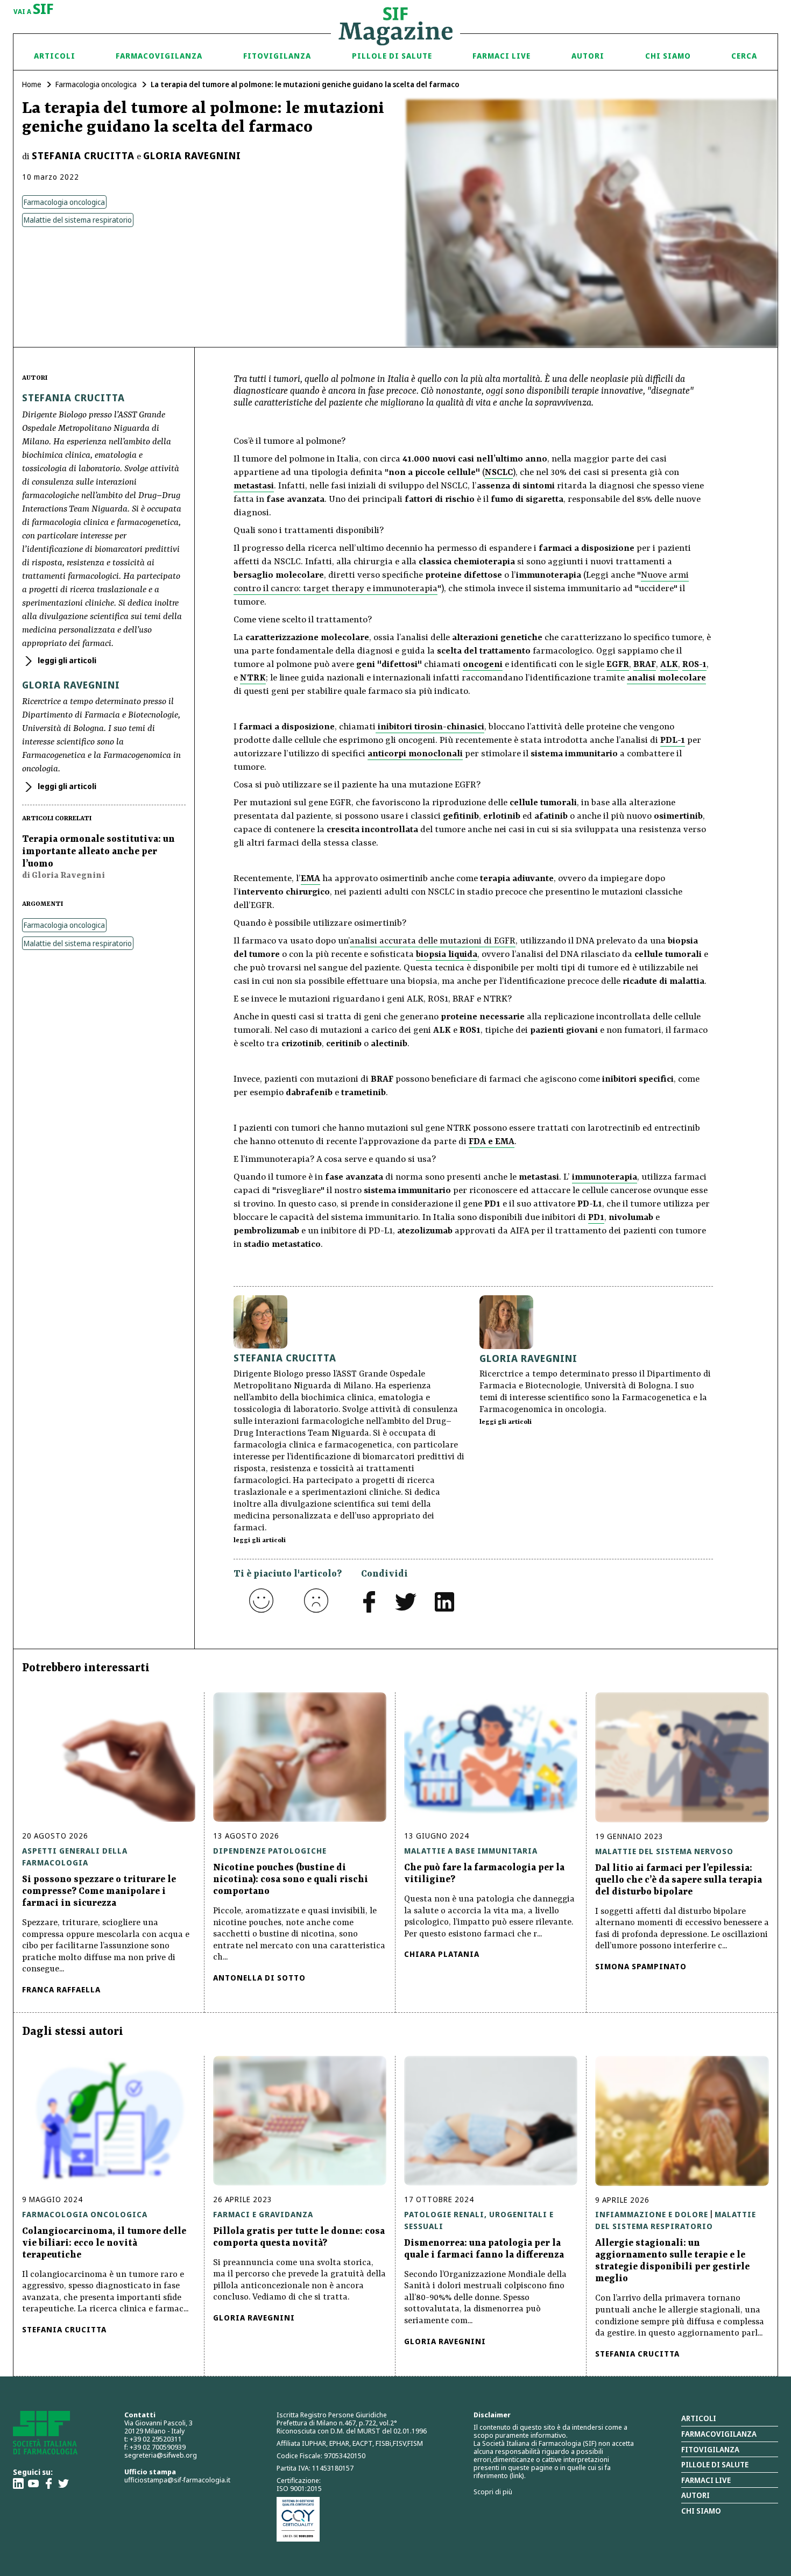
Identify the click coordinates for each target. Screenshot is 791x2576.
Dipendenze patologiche (270, 1851)
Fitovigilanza (277, 56)
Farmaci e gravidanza (263, 2214)
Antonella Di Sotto (259, 1978)
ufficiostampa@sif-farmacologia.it (177, 2480)
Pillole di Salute (392, 56)
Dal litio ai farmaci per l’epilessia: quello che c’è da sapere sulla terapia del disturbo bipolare (679, 1880)
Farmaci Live (502, 56)
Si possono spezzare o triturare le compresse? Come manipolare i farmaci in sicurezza (99, 1891)
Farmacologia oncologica (96, 84)
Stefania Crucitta (83, 155)
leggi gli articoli (66, 660)
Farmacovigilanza (159, 56)
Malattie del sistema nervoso (664, 1851)
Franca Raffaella (61, 1989)
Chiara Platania (442, 1954)
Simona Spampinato (641, 1966)
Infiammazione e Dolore (652, 2214)
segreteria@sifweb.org (161, 2455)
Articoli (55, 56)
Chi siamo (668, 56)
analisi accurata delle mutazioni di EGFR (433, 941)
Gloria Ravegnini (192, 155)
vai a (34, 10)
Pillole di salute (715, 2464)
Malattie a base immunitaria (471, 1851)
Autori (588, 56)
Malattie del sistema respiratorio (78, 220)
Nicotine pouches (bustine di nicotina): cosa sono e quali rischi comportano (291, 1879)
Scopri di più (493, 2492)
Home (32, 84)
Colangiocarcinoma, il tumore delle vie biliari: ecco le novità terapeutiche (104, 2243)
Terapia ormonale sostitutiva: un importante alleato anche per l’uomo (98, 851)
